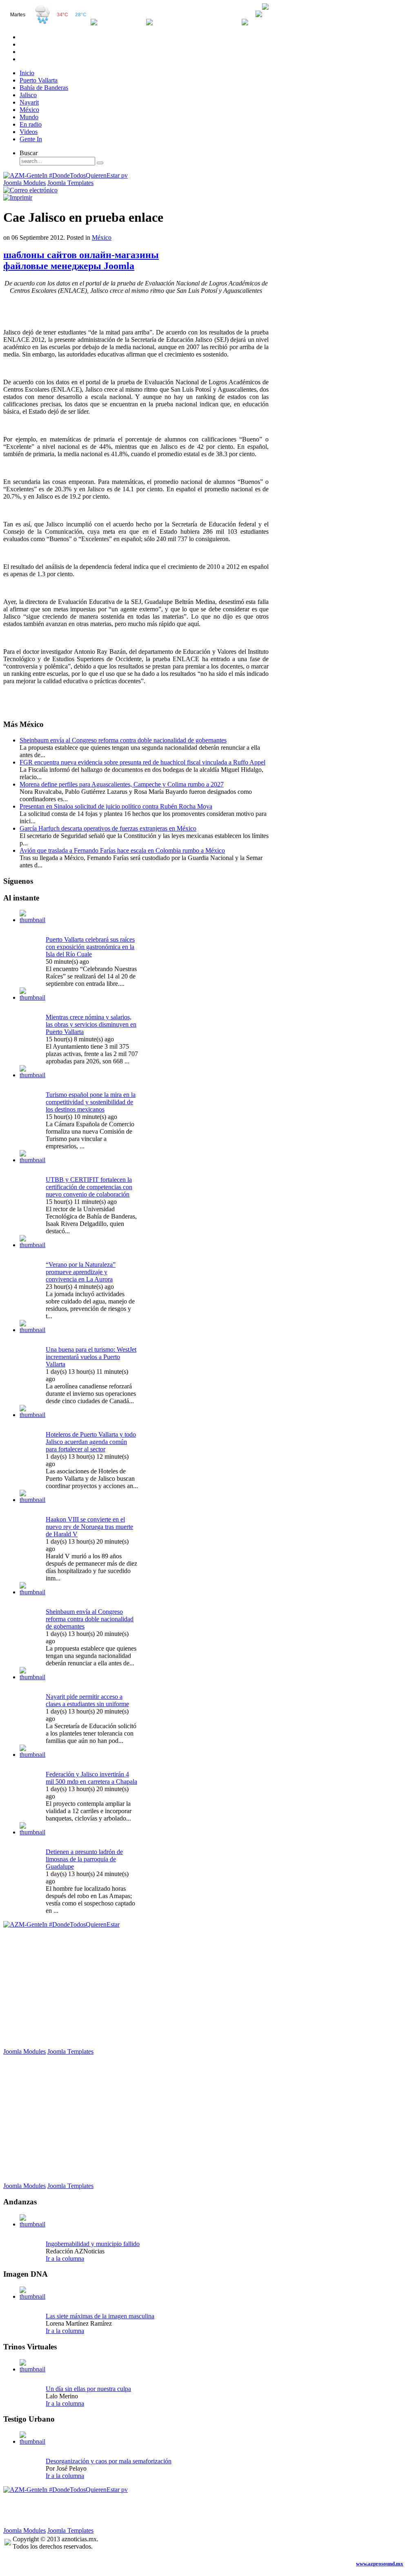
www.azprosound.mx (380, 2564)
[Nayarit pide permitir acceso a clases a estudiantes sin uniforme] (33, 1677)
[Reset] (100, 163)
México (102, 237)
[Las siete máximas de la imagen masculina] (33, 2296)
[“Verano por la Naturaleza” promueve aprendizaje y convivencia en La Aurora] (33, 1245)
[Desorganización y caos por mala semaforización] (33, 2441)
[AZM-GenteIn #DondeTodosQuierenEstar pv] (66, 175)
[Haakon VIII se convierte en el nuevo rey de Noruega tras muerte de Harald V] (33, 1500)
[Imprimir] (18, 197)
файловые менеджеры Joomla (69, 266)
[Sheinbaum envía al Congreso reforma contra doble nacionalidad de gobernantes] (33, 1592)
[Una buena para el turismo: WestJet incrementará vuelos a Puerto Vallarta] (33, 1330)
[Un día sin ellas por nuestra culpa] (33, 2369)
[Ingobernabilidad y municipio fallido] (33, 2224)
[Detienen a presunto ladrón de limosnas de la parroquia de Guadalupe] (33, 1832)
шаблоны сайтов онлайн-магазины (81, 255)
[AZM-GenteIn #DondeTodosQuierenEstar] (61, 1924)
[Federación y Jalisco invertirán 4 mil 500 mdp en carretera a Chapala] (33, 1755)
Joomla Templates (70, 183)
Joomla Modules (24, 183)
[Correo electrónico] (30, 190)
